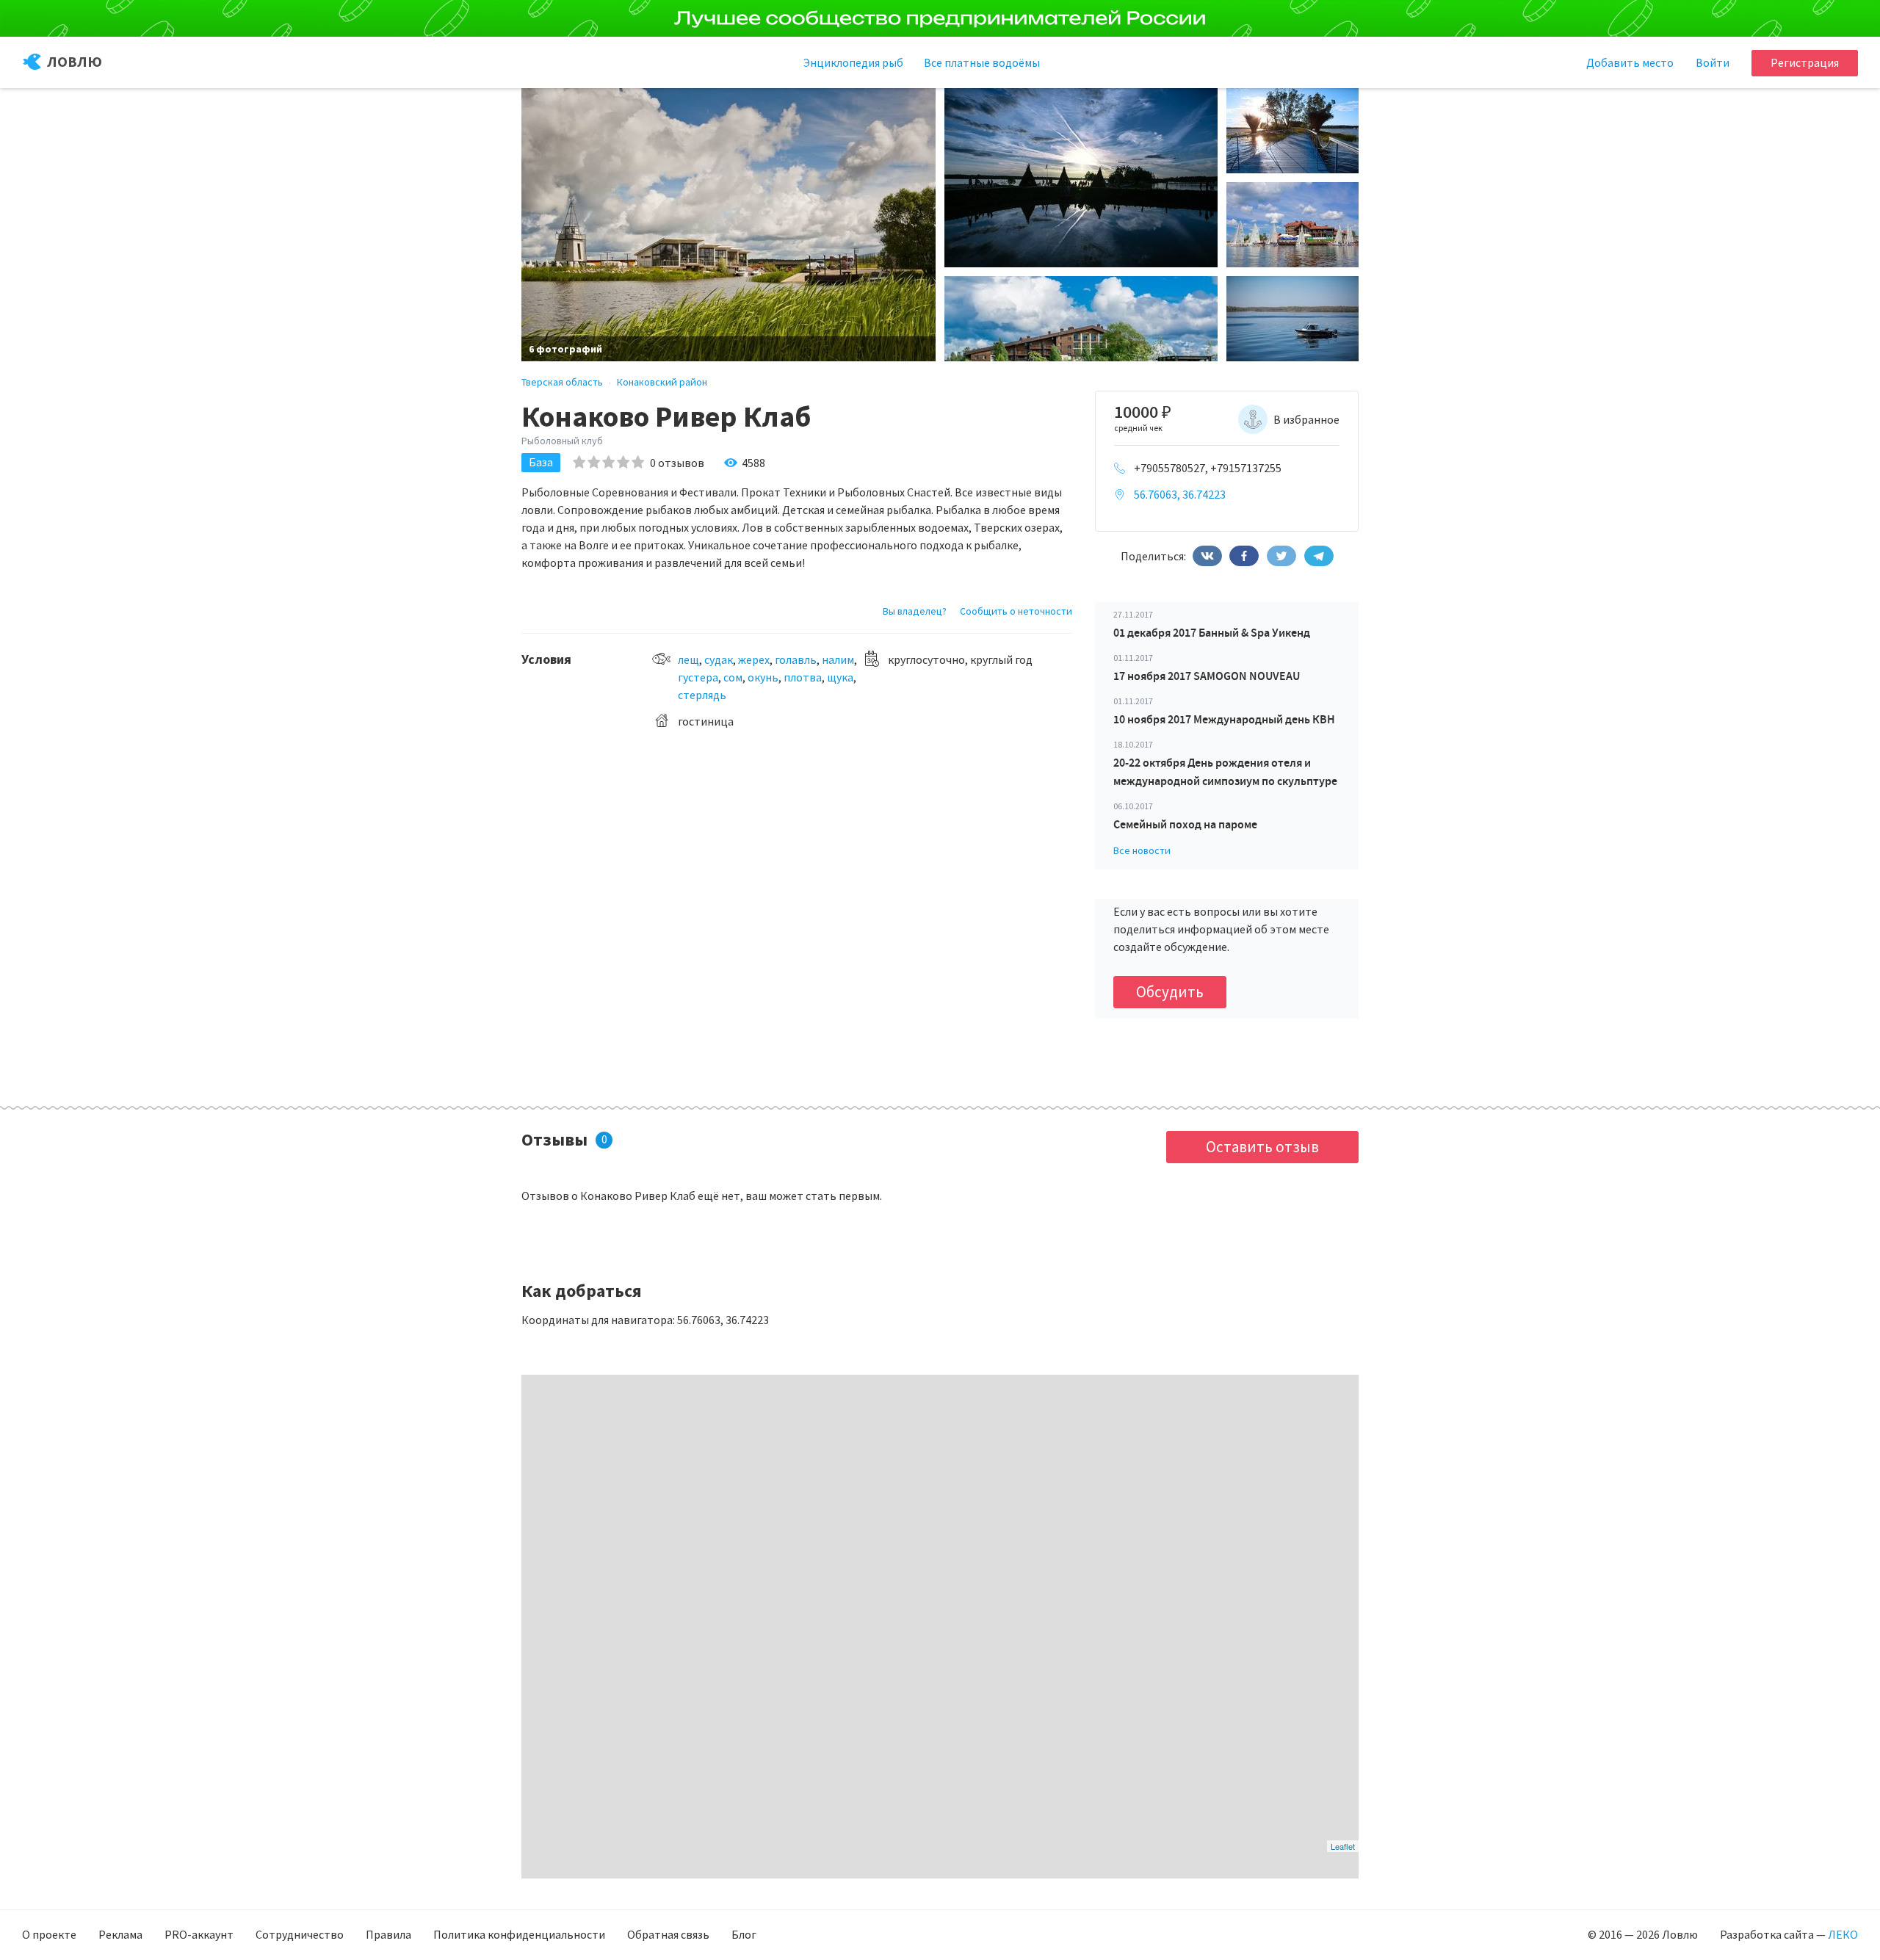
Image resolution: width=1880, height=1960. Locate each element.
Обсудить (1170, 992)
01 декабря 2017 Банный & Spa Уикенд (1212, 633)
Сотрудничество (300, 1934)
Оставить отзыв (1262, 1147)
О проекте (49, 1934)
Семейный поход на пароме (1185, 824)
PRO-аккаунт (199, 1934)
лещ (688, 659)
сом (733, 677)
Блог (744, 1934)
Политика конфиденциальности (519, 1934)
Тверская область (562, 382)
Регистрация (1805, 62)
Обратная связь (668, 1934)
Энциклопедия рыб (853, 62)
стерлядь (702, 695)
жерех (754, 659)
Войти (1713, 62)
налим (838, 659)
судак (719, 659)
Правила (388, 1934)
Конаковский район (662, 382)
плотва (803, 677)
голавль (796, 659)
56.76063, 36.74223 (1180, 494)
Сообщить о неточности (1016, 611)
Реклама (120, 1934)
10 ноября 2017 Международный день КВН (1224, 719)
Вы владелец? (915, 611)
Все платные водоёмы (982, 62)
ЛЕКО (1843, 1934)
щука (840, 677)
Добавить (1630, 62)
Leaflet (1343, 1846)
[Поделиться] (1207, 556)
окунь (763, 677)
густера (698, 677)
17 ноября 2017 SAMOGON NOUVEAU (1207, 676)
